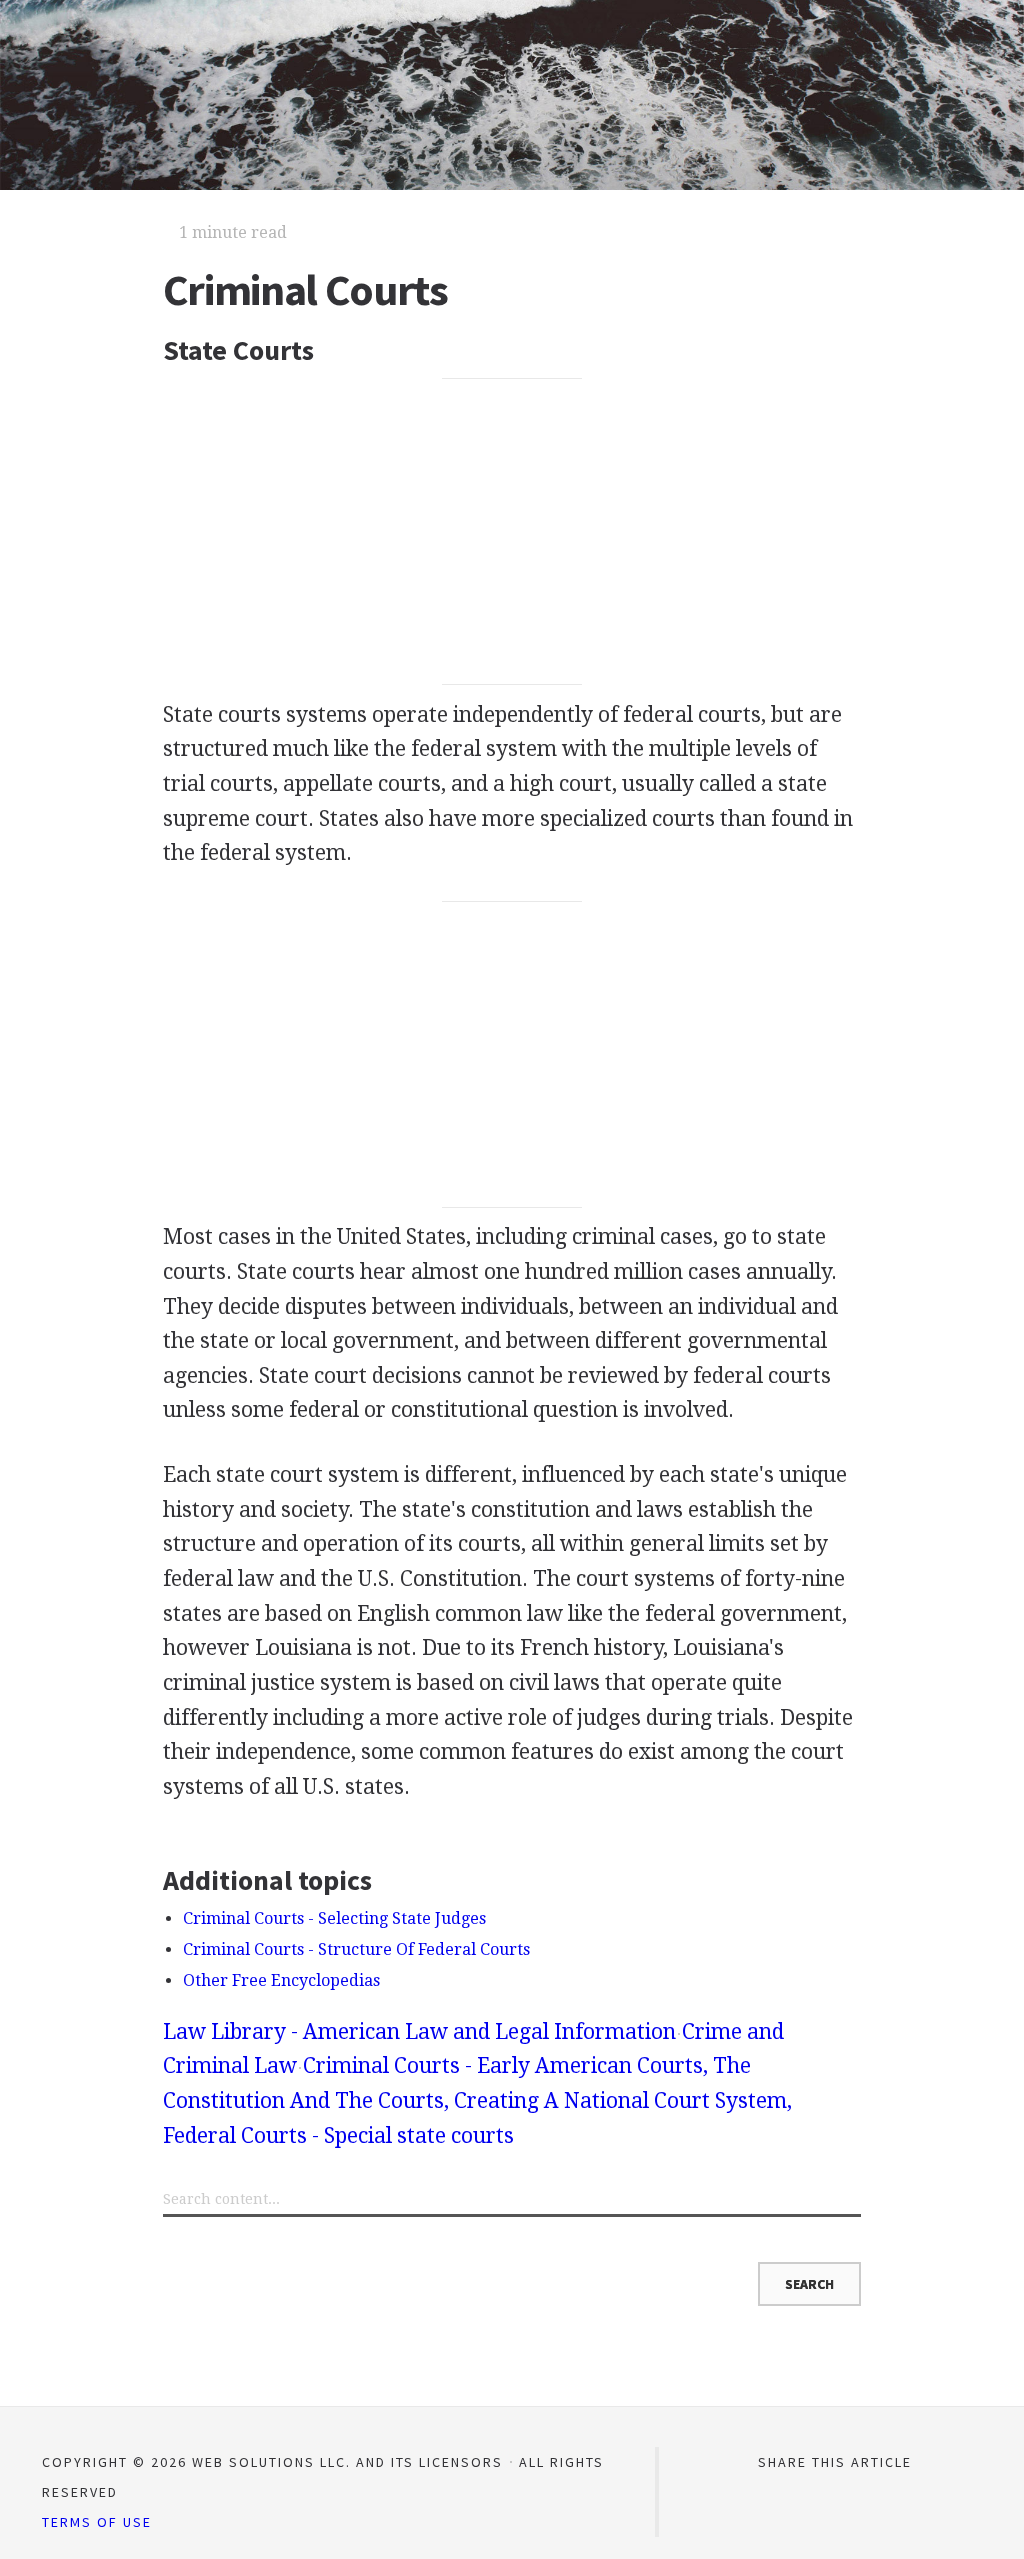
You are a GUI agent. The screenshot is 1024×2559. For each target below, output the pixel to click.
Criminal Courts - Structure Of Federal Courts (356, 1949)
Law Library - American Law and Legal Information (419, 2031)
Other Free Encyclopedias (281, 1980)
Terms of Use (97, 2522)
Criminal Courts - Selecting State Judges (334, 1918)
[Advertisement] (512, 532)
